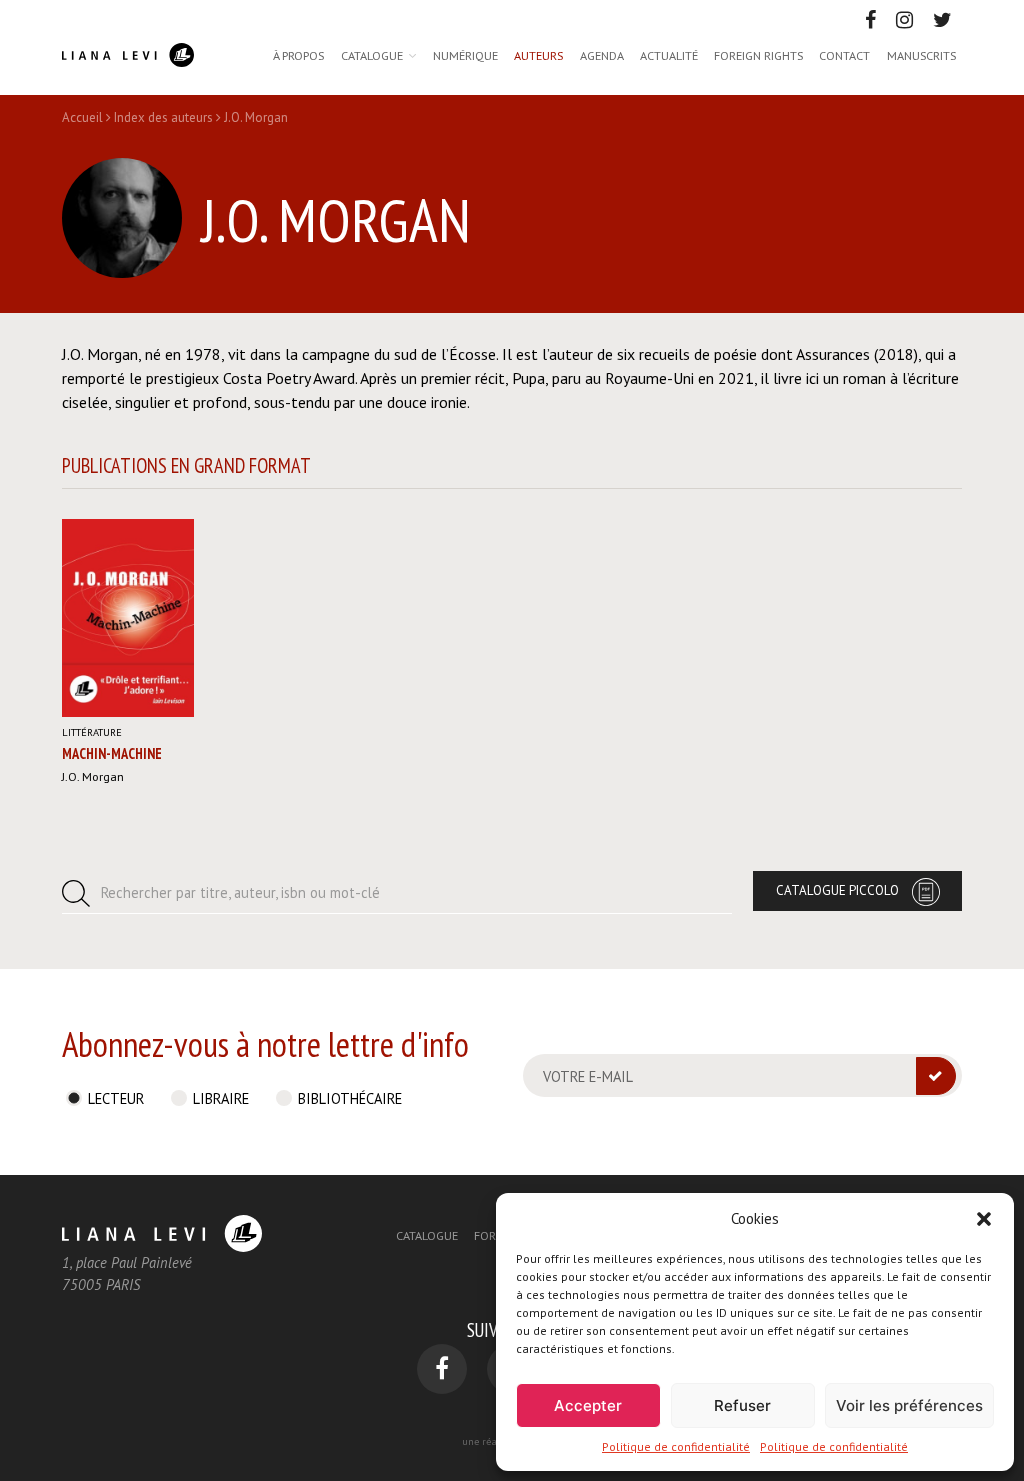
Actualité (669, 55)
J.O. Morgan (93, 776)
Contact (844, 55)
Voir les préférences (909, 1405)
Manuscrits (921, 55)
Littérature (92, 732)
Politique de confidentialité (676, 1446)
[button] (984, 1219)
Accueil (82, 117)
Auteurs (538, 55)
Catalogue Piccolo (837, 890)
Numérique (465, 55)
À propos (298, 55)
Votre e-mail (588, 1076)
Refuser (742, 1405)
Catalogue (372, 55)
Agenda (602, 55)
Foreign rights (758, 55)
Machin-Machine (112, 753)
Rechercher (240, 892)
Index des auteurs (163, 117)
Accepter (588, 1405)
